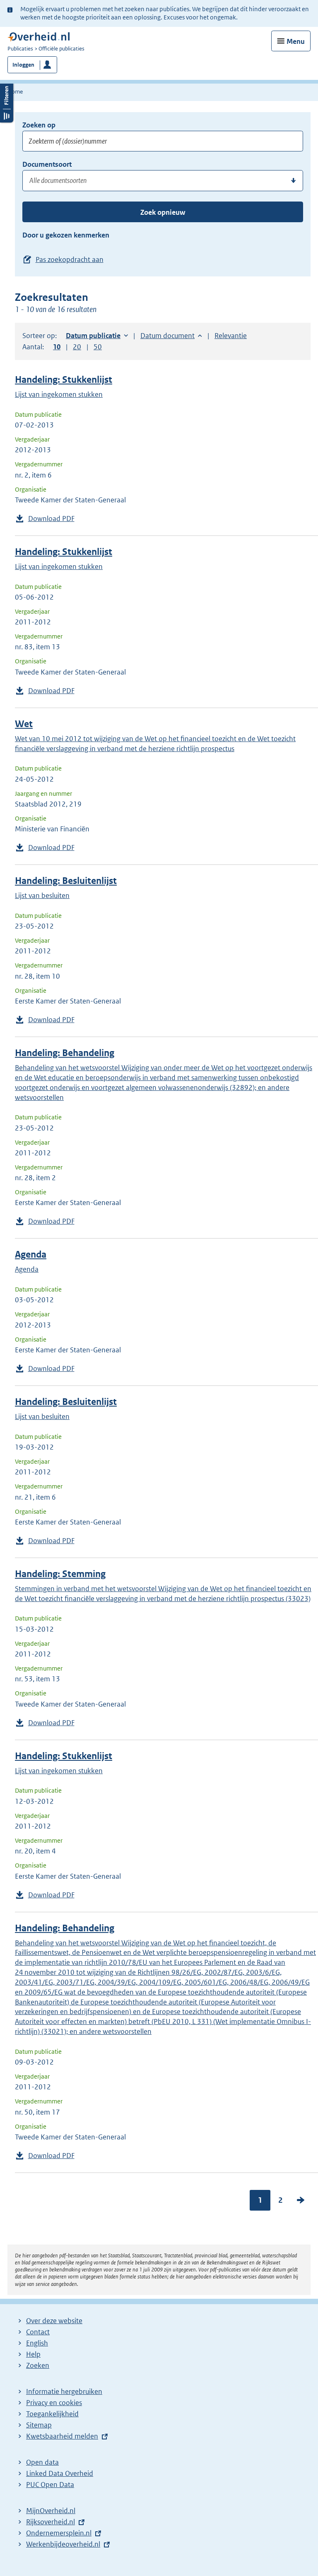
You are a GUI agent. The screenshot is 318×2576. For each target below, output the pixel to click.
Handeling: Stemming (60, 1574)
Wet (24, 724)
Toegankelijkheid (52, 2414)
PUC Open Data (50, 2485)
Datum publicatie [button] (93, 336)
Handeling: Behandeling (65, 1053)
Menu (296, 41)
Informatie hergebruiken (64, 2391)
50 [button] (98, 347)
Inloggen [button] (23, 65)
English (37, 2343)
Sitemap (39, 2425)
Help (33, 2354)
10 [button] (57, 347)
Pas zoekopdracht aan (70, 259)
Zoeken (38, 2365)
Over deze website (54, 2321)
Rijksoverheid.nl (51, 2522)
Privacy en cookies (54, 2403)
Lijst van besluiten (42, 895)
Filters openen (7, 102)
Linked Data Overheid (60, 2473)
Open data (42, 2462)
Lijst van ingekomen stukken (59, 394)
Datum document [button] (167, 336)
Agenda (31, 1254)
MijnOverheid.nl (51, 2511)
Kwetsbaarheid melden (62, 2436)
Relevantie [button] (231, 336)
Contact (38, 2332)
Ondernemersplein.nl (59, 2533)
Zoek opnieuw (163, 212)
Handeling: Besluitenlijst (66, 881)
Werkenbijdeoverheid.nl (63, 2544)
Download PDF (51, 519)
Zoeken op (39, 125)
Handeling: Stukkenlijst (64, 380)
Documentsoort (47, 164)
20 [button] (77, 347)
